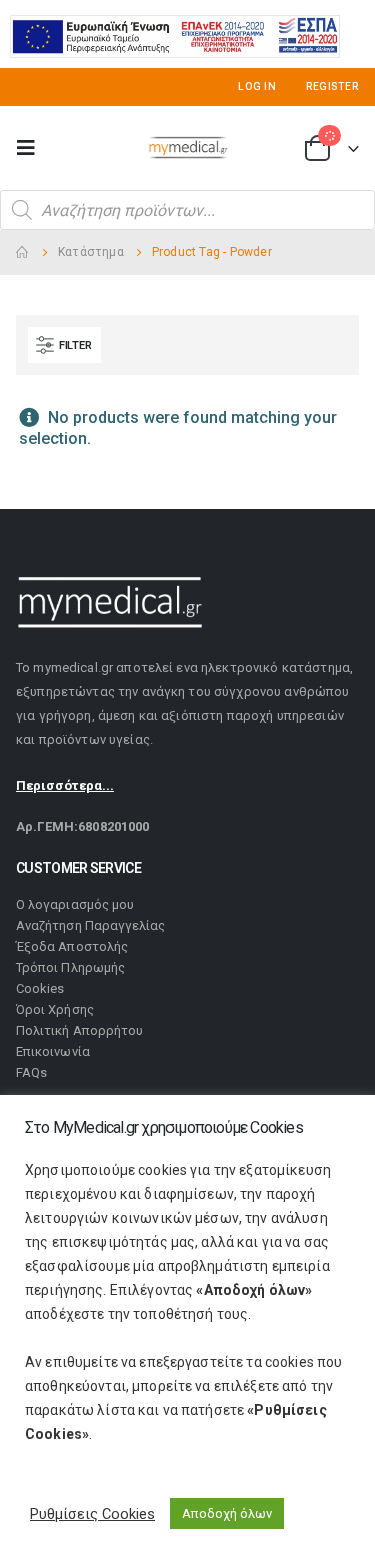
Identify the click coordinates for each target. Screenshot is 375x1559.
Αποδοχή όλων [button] (227, 1513)
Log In (257, 86)
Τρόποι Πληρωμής (70, 967)
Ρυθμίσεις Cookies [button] (92, 1514)
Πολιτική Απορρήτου (79, 1030)
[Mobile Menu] (32, 148)
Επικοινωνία (53, 1051)
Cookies (40, 988)
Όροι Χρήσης (55, 1009)
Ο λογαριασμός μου (75, 904)
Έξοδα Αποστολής (72, 946)
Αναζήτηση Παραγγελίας (90, 925)
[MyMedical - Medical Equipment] (188, 148)
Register (332, 86)
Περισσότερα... (65, 785)
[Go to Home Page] (23, 252)
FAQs (31, 1072)
